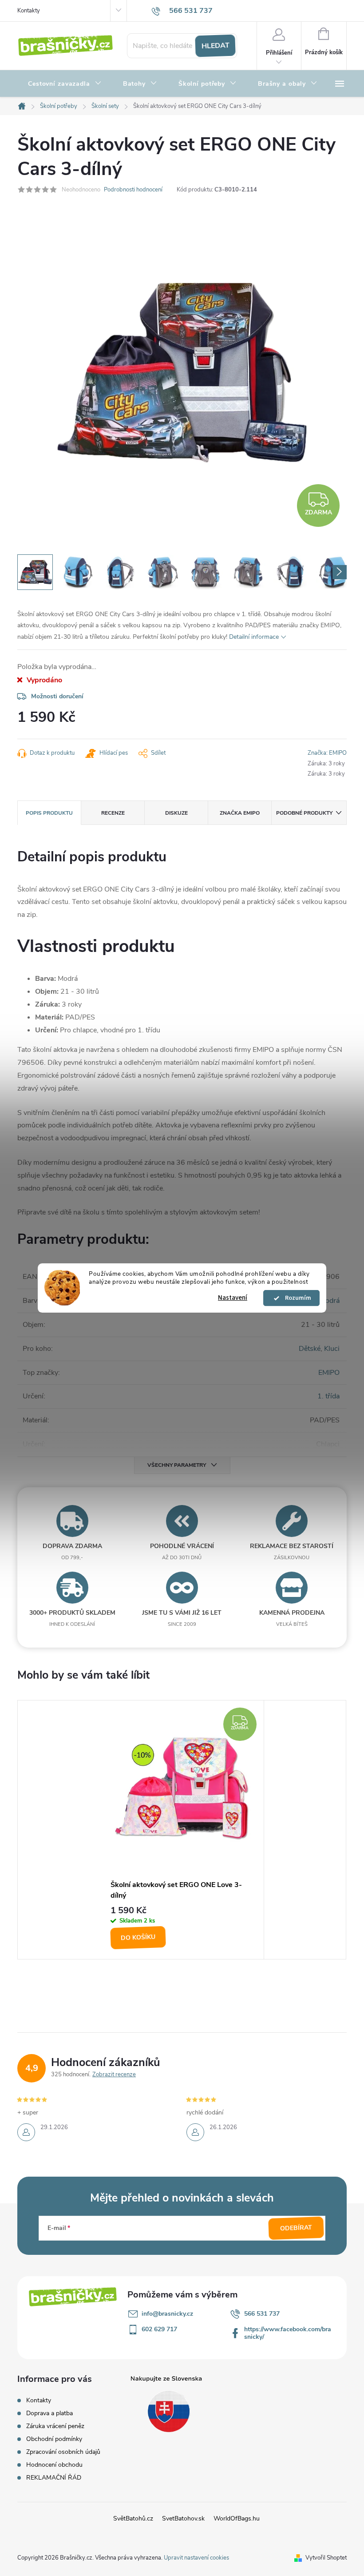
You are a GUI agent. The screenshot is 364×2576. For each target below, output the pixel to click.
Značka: (327, 753)
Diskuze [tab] (176, 813)
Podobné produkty (304, 813)
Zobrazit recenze (114, 2074)
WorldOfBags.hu (237, 2518)
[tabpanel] (182, 1830)
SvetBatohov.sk (183, 2518)
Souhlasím (296, 1298)
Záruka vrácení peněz (55, 2426)
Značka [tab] (240, 813)
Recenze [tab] (113, 813)
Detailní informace (254, 637)
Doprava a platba (49, 2413)
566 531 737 (262, 2314)
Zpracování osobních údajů (63, 2452)
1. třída (328, 1396)
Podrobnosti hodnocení (133, 190)
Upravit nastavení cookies (196, 2558)
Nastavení (233, 1298)
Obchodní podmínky (54, 2439)
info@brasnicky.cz (167, 2314)
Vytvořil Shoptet (326, 2558)
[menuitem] (65, 84)
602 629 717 (159, 2329)
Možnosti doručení (57, 696)
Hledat (215, 46)
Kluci (332, 1349)
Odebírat (296, 2228)
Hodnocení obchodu (54, 2465)
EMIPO (329, 1373)
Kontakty (29, 11)
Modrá (330, 1301)
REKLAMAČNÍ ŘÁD (54, 2478)
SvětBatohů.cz (133, 2518)
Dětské (310, 1349)
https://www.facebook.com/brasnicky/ (288, 2333)
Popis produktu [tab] (49, 813)
